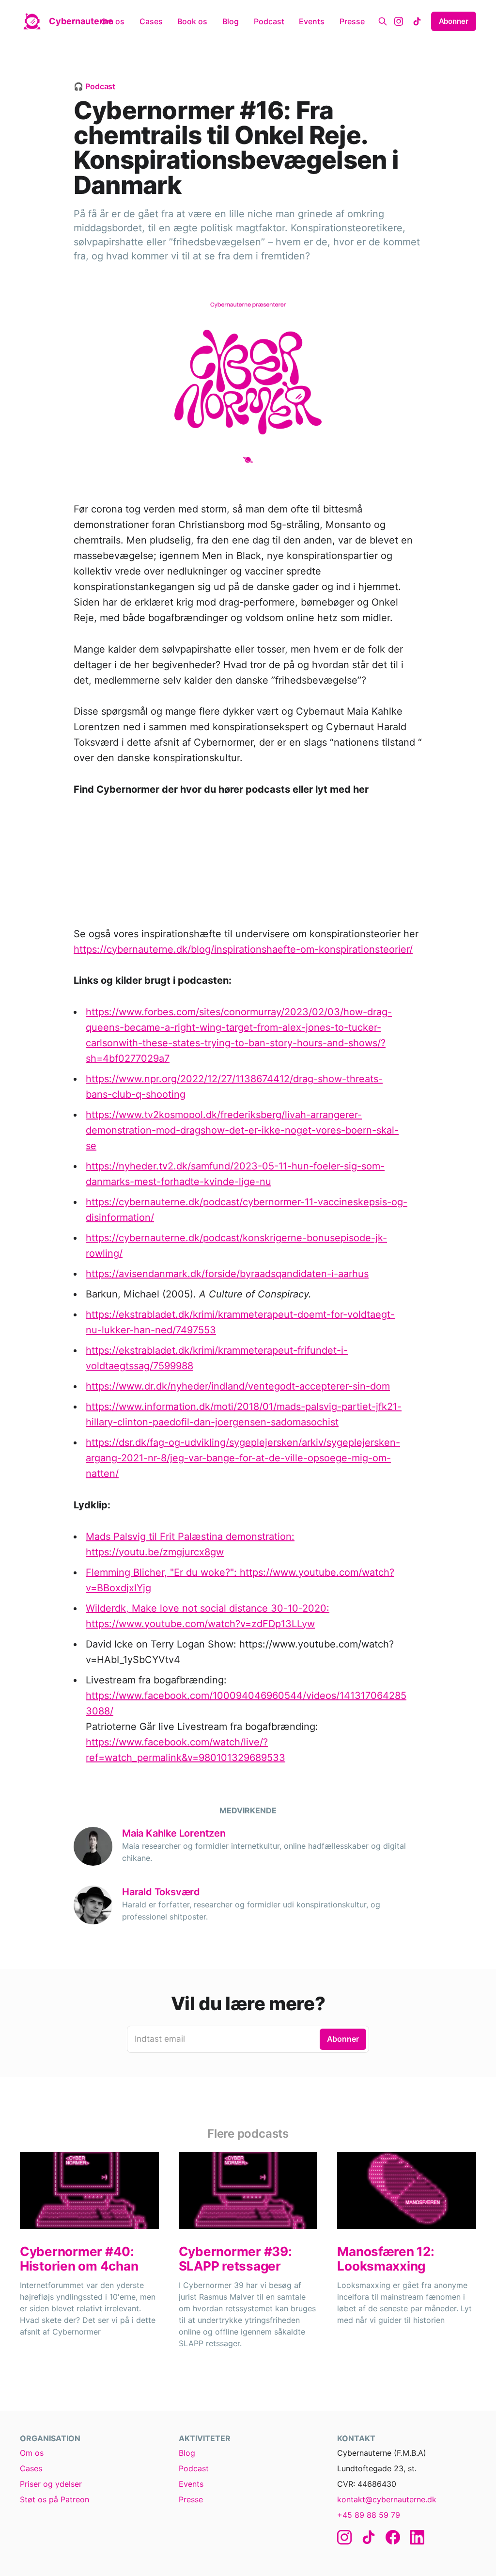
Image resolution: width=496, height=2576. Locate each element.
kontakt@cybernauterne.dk (387, 2499)
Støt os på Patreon (54, 2499)
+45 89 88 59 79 (369, 2515)
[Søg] (383, 21)
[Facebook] (393, 2537)
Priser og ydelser (51, 2484)
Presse (352, 21)
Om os (113, 21)
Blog (231, 21)
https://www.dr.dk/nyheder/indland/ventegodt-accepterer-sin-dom (238, 1386)
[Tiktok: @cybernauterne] (417, 21)
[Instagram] (344, 2537)
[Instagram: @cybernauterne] (399, 21)
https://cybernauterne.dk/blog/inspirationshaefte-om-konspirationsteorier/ (243, 949)
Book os (192, 21)
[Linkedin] (417, 2537)
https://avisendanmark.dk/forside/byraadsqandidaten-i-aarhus (227, 1274)
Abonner (454, 21)
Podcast (269, 21)
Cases (151, 21)
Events (312, 21)
